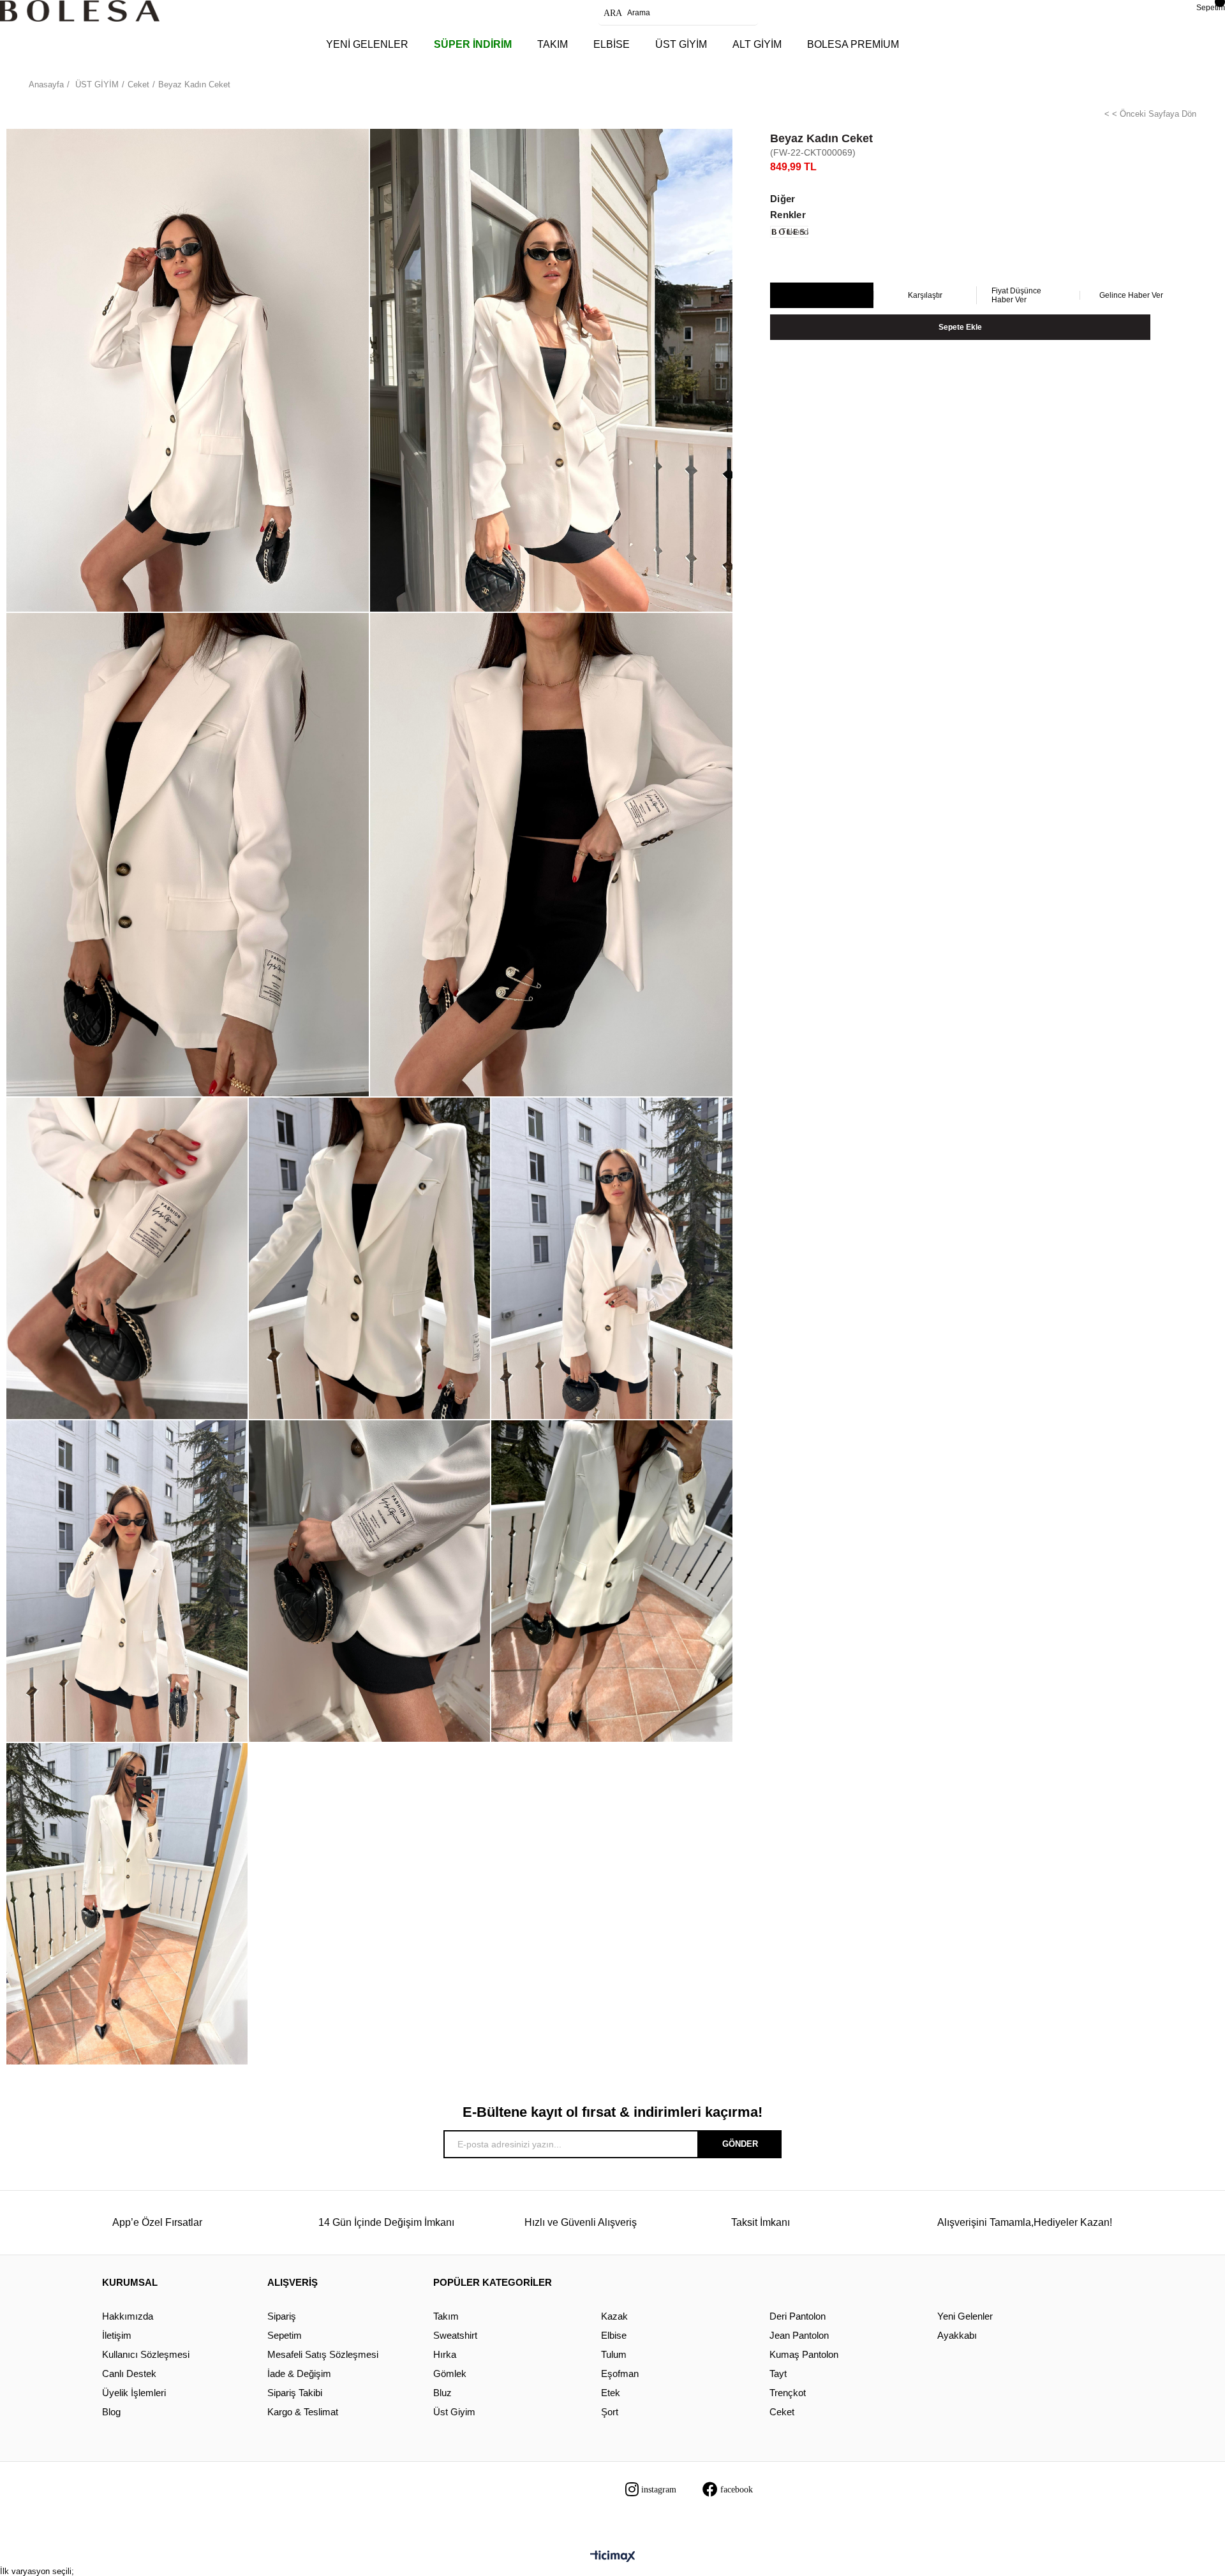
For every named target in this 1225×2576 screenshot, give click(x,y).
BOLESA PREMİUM (853, 44)
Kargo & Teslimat (303, 2412)
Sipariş (282, 2316)
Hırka (445, 2354)
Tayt (778, 2374)
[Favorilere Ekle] (821, 296)
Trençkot (788, 2393)
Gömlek (450, 2374)
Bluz (442, 2393)
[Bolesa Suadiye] (80, 11)
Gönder (740, 2144)
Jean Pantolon (799, 2335)
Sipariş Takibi (295, 2393)
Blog (111, 2412)
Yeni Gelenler (965, 2316)
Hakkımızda (128, 2316)
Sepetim (285, 2335)
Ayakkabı (957, 2335)
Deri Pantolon (798, 2316)
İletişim (117, 2335)
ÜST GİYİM (681, 44)
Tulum (614, 2354)
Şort (610, 2412)
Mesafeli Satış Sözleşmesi (323, 2354)
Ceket (782, 2412)
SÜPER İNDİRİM (473, 44)
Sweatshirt (455, 2335)
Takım (446, 2316)
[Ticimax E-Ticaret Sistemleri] (613, 2557)
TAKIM (553, 44)
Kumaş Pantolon (804, 2354)
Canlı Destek (129, 2374)
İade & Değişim (299, 2374)
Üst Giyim (454, 2412)
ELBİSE (612, 44)
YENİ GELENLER (367, 44)
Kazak (614, 2316)
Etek (611, 2393)
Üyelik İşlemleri (134, 2393)
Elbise (614, 2335)
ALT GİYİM (757, 44)
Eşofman (620, 2374)
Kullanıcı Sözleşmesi (146, 2354)
